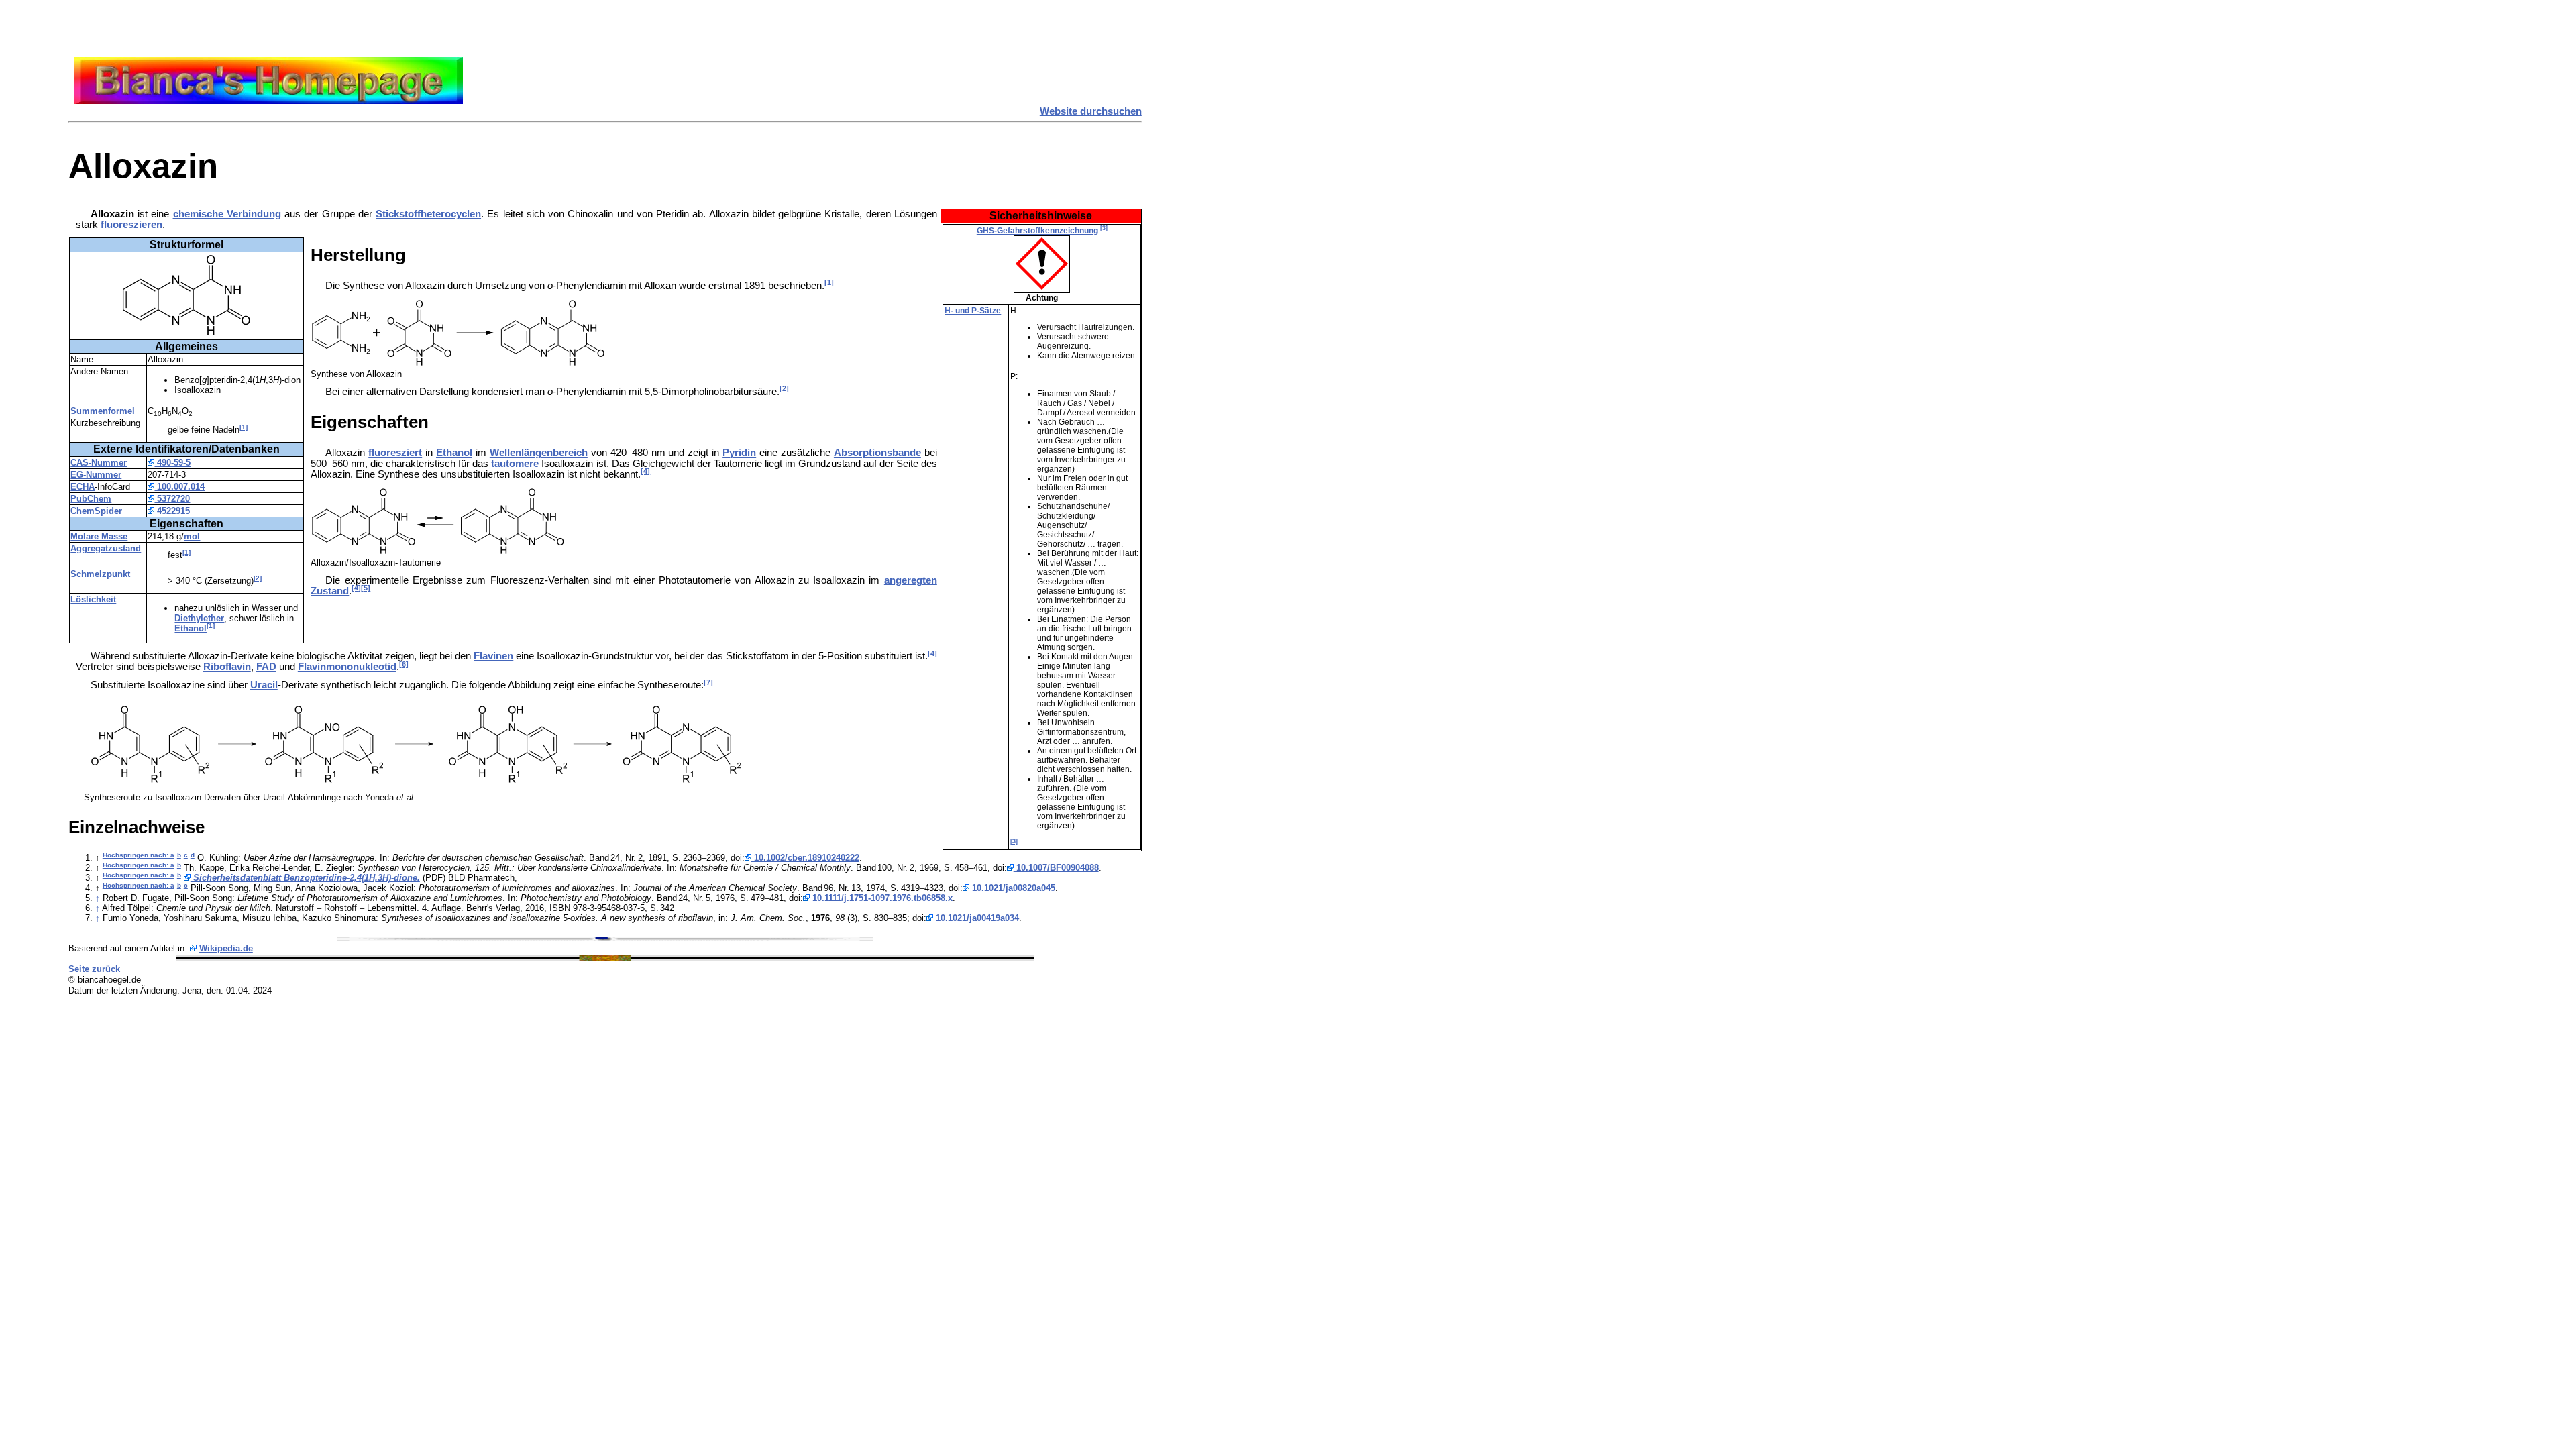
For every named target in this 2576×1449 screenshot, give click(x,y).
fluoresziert (395, 453)
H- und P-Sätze (973, 311)
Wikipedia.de (226, 948)
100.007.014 (179, 487)
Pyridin (739, 453)
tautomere (515, 464)
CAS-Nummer (99, 463)
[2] (258, 578)
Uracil (264, 685)
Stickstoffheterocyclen (428, 214)
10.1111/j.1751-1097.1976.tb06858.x (881, 898)
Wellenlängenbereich (539, 453)
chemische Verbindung (227, 214)
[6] (404, 664)
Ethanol (191, 628)
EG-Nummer (96, 475)
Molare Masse (99, 536)
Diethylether (199, 618)
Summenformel (103, 411)
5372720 (172, 499)
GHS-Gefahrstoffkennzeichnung (1037, 231)
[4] (645, 471)
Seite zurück (94, 969)
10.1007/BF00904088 (1056, 868)
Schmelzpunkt (100, 574)
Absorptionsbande (877, 453)
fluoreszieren (131, 225)
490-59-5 (172, 463)
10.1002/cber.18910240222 (805, 858)
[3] (1104, 228)
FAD (266, 667)
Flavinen (493, 656)
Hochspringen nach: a (139, 855)
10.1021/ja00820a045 (1012, 888)
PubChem (91, 499)
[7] (708, 682)
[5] (366, 588)
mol (192, 536)
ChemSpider (96, 511)
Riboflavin (227, 667)
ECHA (83, 487)
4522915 (172, 511)
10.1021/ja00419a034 (976, 918)
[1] (244, 427)
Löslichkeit (93, 599)
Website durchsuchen (1091, 111)
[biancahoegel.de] (268, 101)
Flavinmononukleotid (347, 667)
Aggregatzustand (106, 548)
